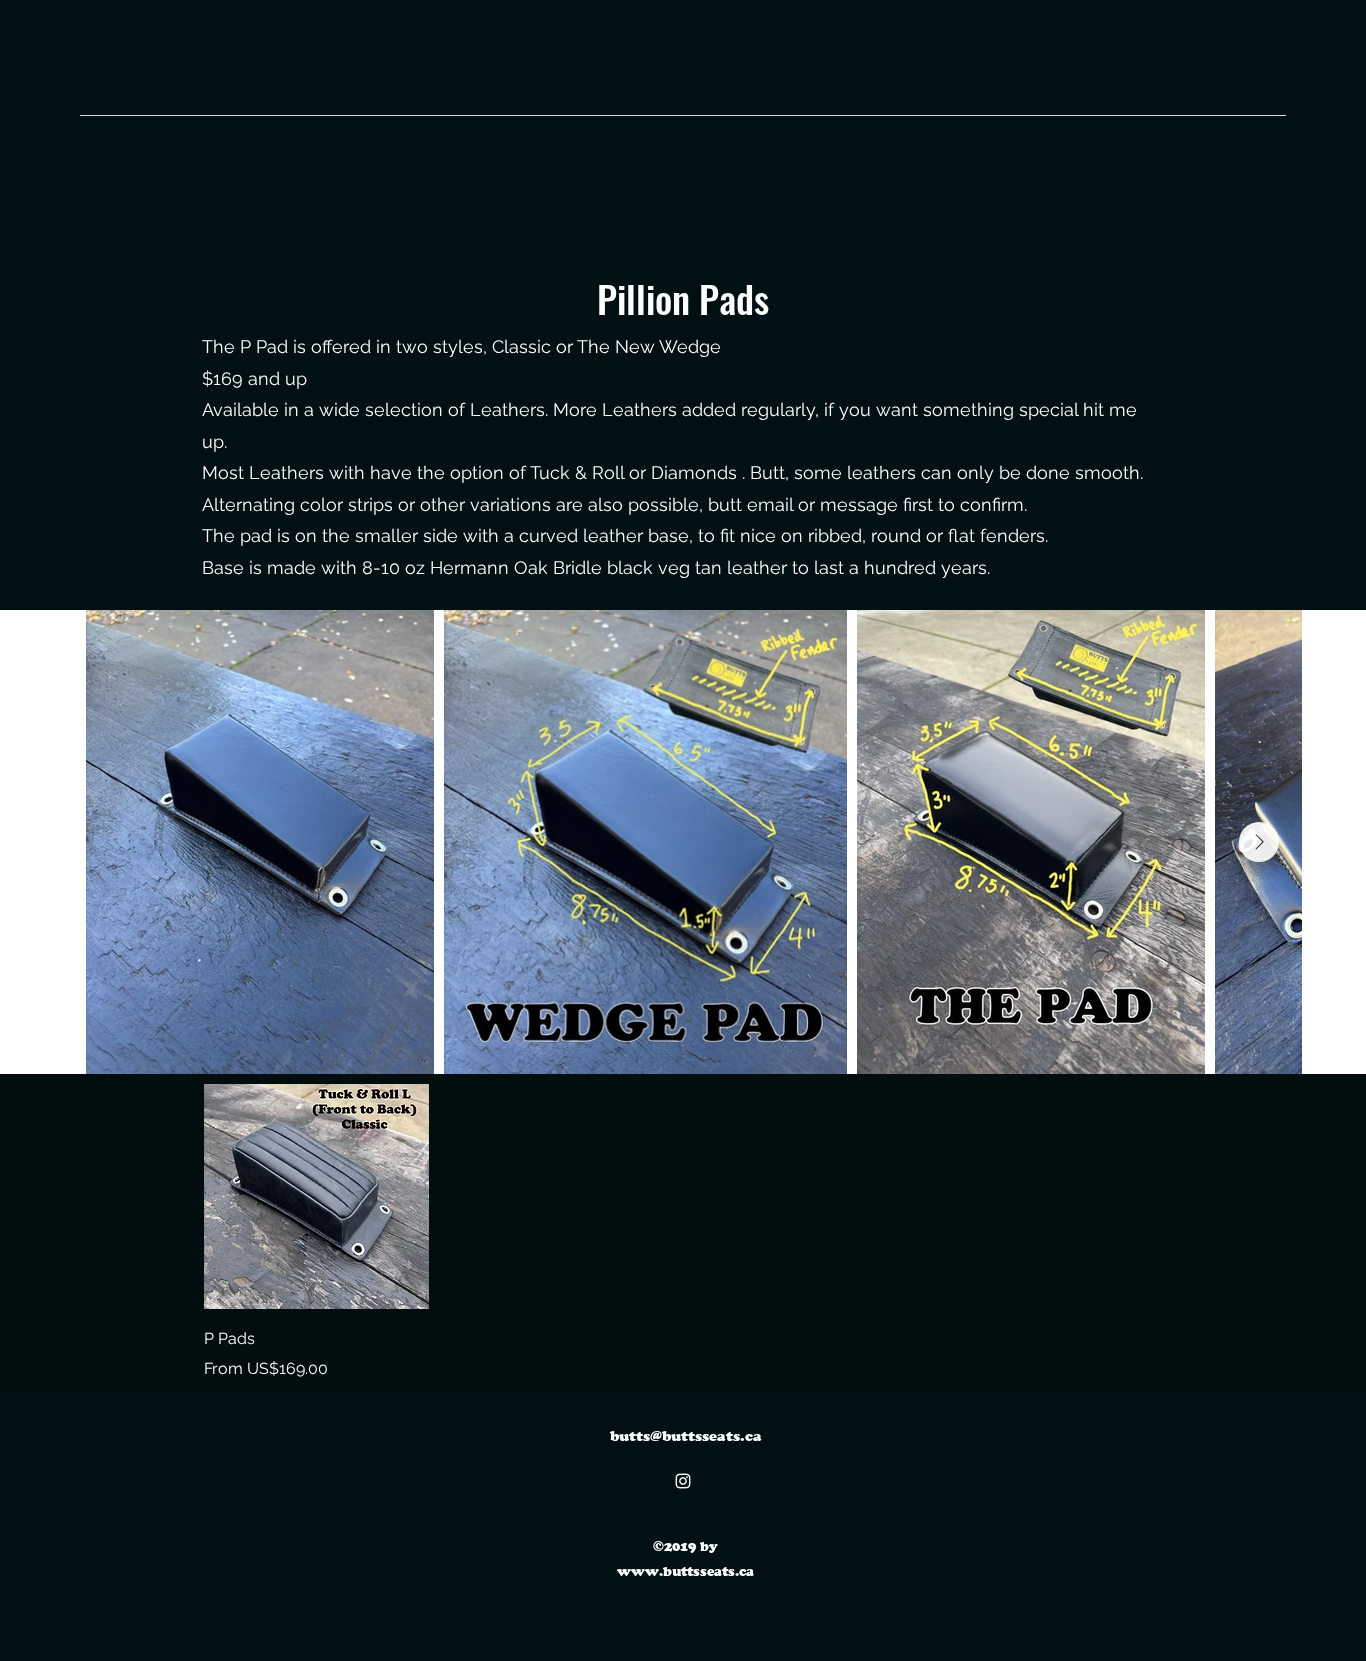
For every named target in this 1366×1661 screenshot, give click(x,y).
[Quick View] (316, 1196)
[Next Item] (1259, 842)
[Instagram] (683, 1481)
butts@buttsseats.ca (686, 1435)
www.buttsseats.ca (685, 1571)
